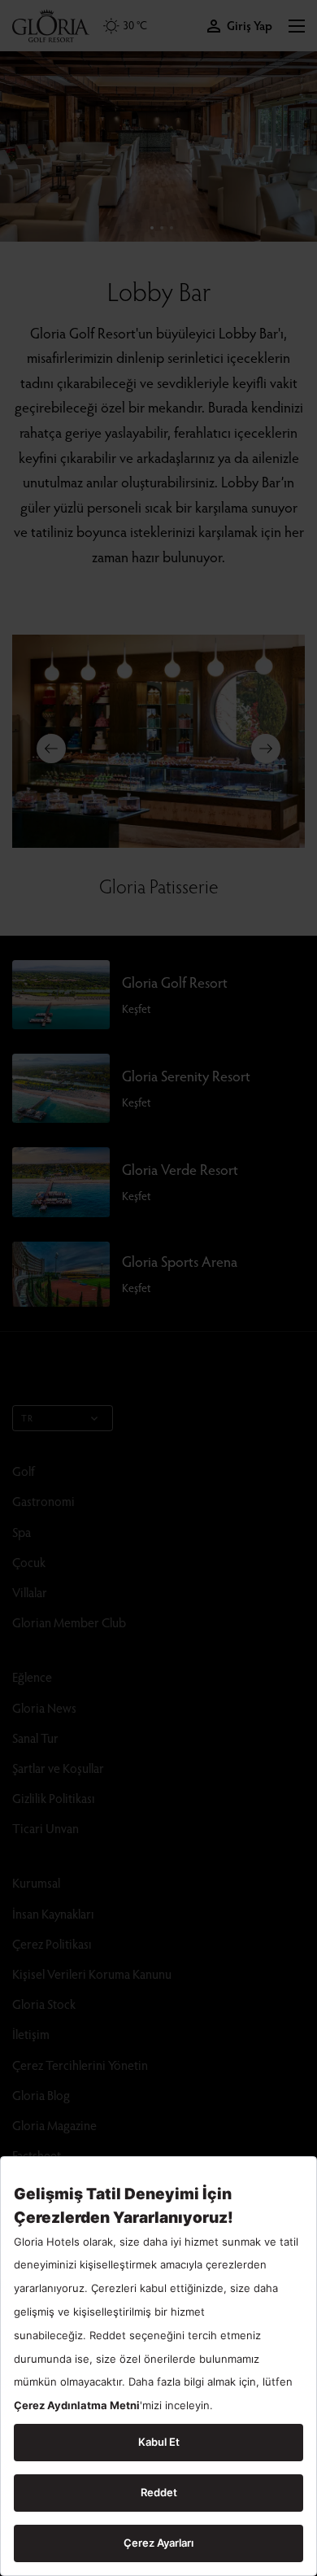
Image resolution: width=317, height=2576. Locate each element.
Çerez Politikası (52, 1943)
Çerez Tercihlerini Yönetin (80, 2065)
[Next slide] (266, 749)
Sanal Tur (35, 1738)
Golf (24, 1471)
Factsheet (37, 2155)
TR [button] (27, 1418)
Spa (22, 1532)
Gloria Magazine (54, 2125)
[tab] (152, 228)
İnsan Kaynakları (53, 1913)
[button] (297, 26)
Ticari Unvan (46, 1828)
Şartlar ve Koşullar (58, 1768)
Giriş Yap (250, 26)
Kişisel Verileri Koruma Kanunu (92, 1973)
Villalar (30, 1592)
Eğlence (32, 1677)
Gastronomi (43, 1501)
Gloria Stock (44, 2004)
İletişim (31, 2034)
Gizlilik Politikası (54, 1798)
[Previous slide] (51, 749)
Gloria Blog (41, 2095)
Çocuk (29, 1562)
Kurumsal (36, 1882)
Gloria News (44, 1707)
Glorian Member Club (69, 1622)
